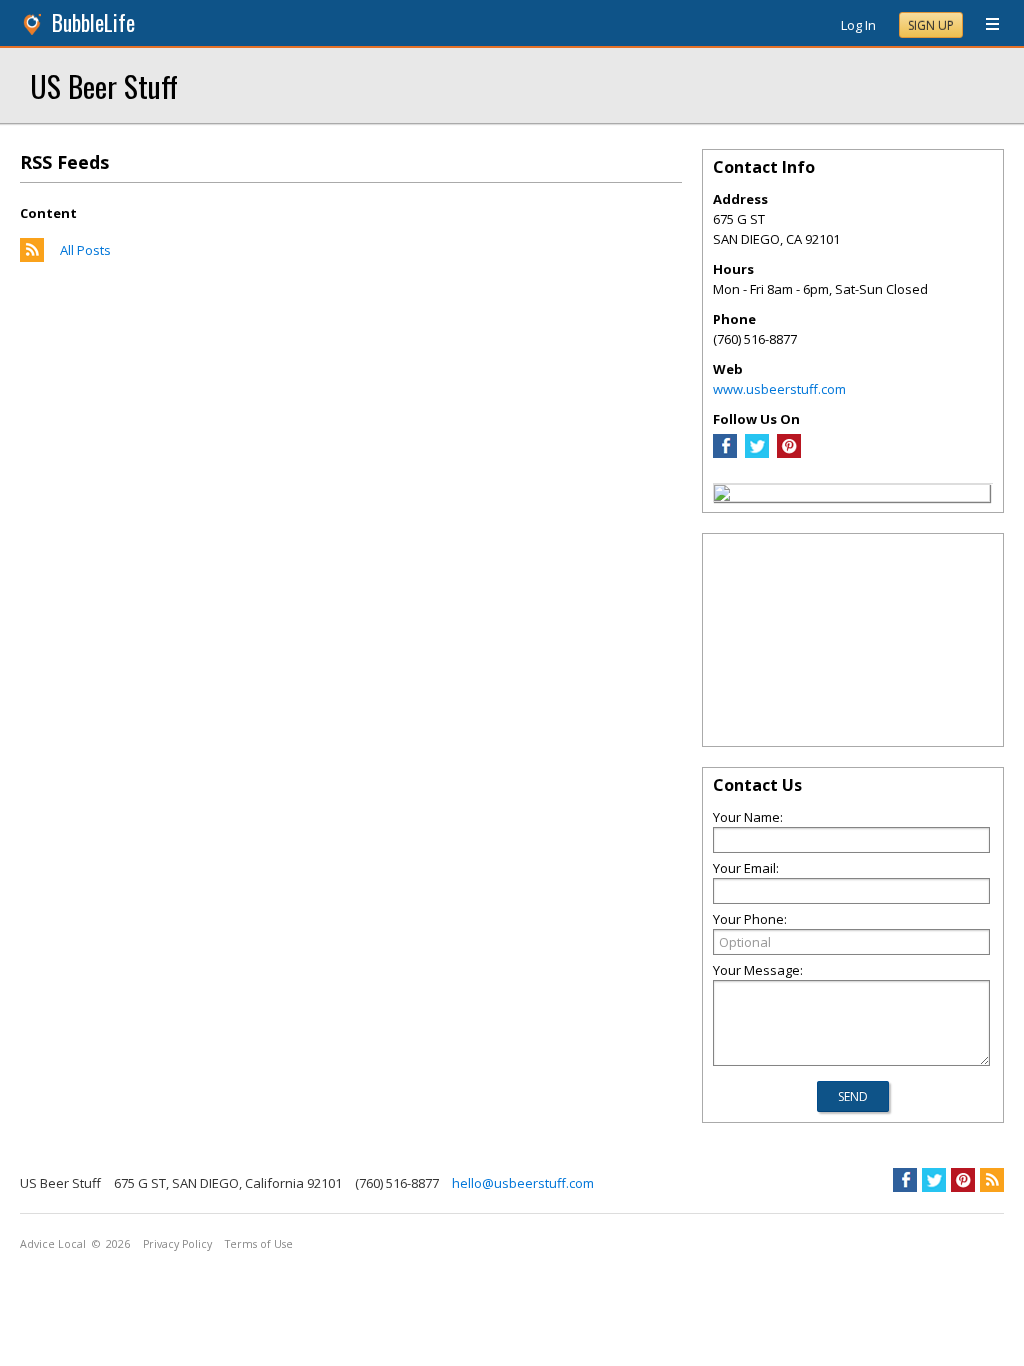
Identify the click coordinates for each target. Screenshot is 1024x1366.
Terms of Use (259, 1244)
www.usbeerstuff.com (779, 389)
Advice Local (53, 1244)
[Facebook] (725, 453)
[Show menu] (985, 25)
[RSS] (992, 1180)
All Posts (85, 250)
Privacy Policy (177, 1244)
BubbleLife (93, 22)
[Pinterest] (789, 453)
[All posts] (32, 257)
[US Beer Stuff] (722, 496)
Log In (858, 25)
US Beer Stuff (104, 85)
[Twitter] (757, 453)
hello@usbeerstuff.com (523, 1183)
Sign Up (931, 25)
